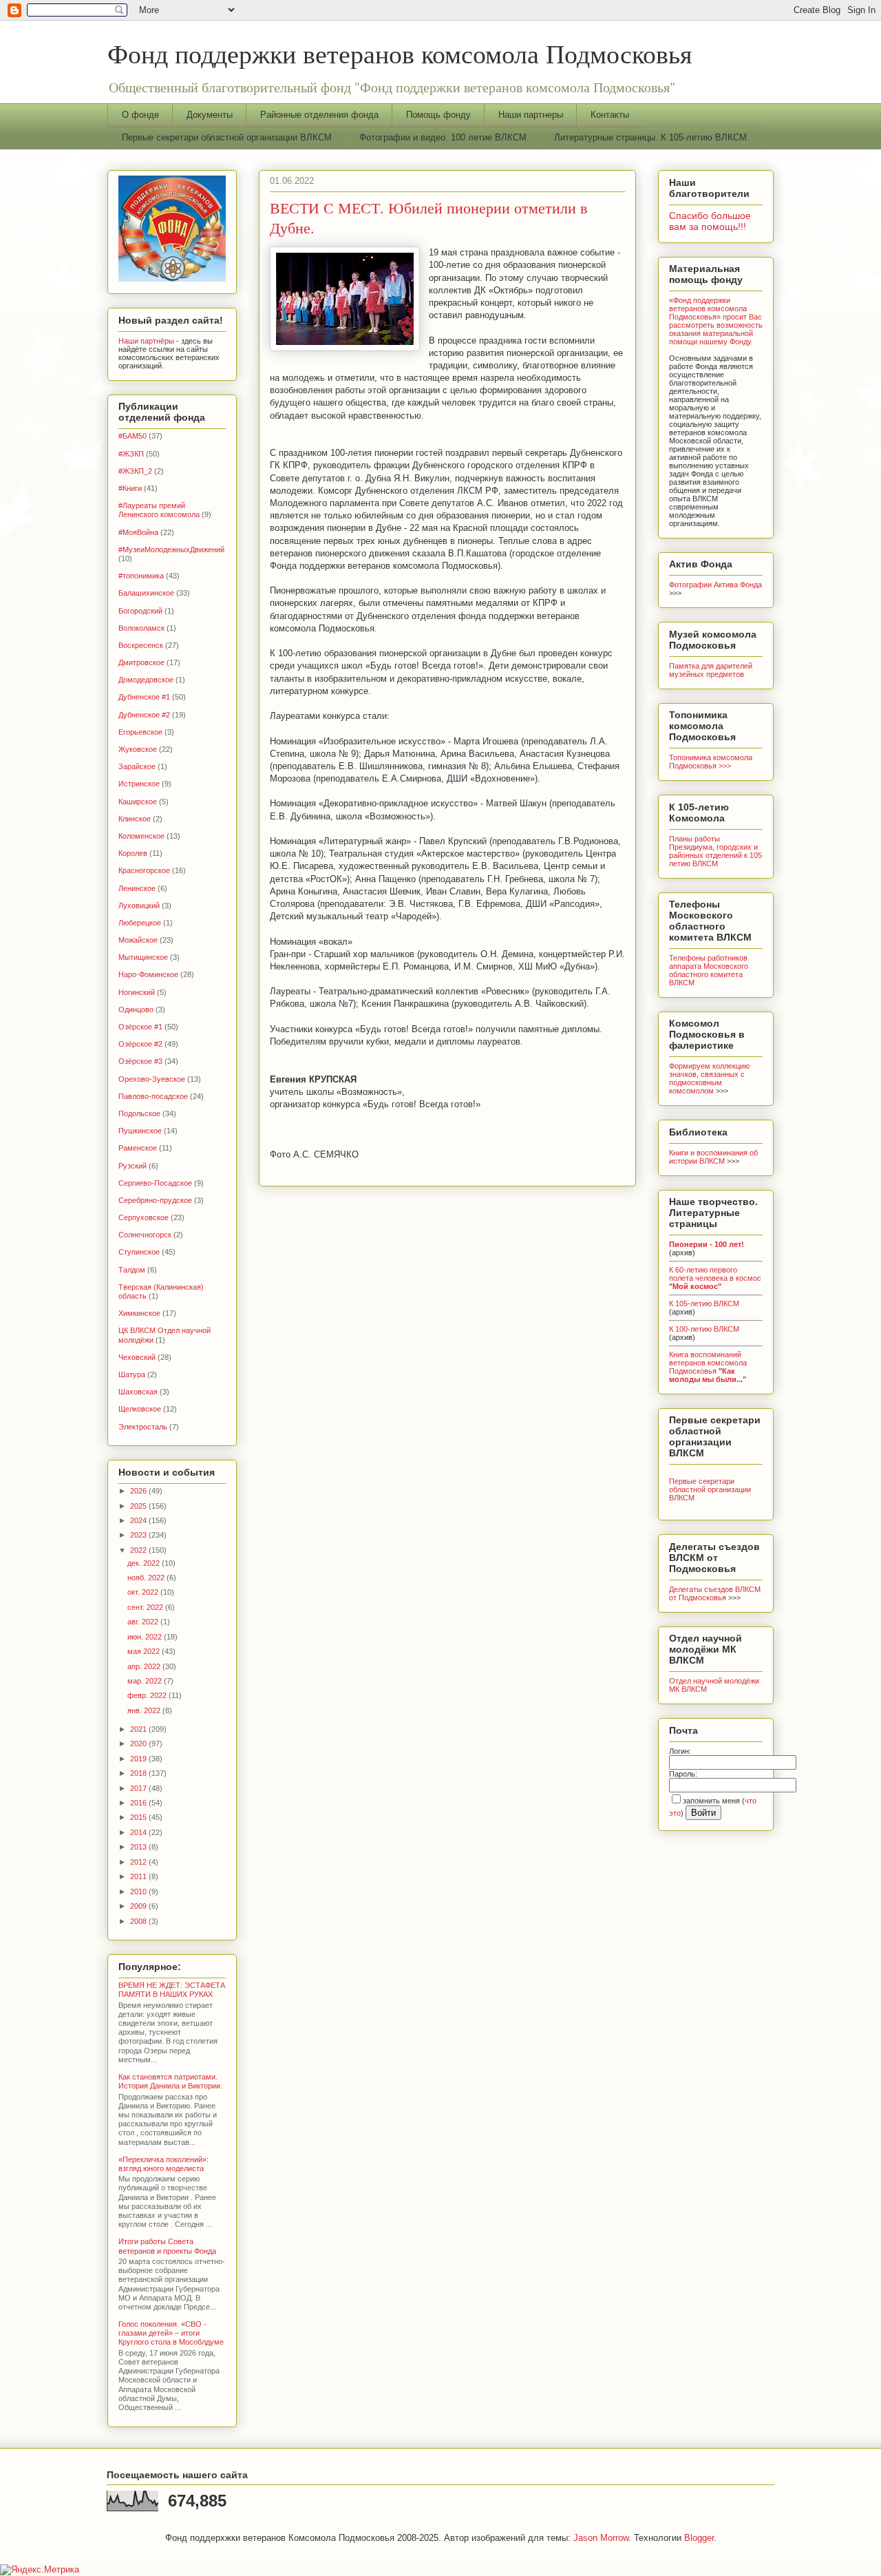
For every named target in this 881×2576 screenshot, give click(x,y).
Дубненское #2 (144, 715)
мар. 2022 (146, 1681)
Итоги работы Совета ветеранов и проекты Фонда (167, 2246)
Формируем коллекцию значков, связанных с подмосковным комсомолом (709, 1078)
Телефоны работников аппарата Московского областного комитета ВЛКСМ (709, 970)
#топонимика (141, 576)
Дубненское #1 (144, 697)
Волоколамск (141, 628)
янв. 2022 (145, 1710)
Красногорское (144, 870)
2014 (139, 1832)
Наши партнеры (531, 115)
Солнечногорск (145, 1235)
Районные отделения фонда (319, 115)
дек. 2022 (145, 1563)
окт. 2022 (144, 1592)
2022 (139, 1550)
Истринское (139, 784)
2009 (139, 1906)
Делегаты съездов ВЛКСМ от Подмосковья (715, 1593)
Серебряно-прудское (155, 1200)
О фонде (140, 115)
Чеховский (137, 1357)
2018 (139, 1773)
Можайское (138, 940)
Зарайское (137, 766)
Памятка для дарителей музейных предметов (711, 670)
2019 (139, 1759)
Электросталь (143, 1427)
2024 (139, 1520)
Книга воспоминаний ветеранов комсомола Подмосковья (708, 1367)
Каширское (138, 802)
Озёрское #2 (140, 1044)
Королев (133, 853)
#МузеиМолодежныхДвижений (171, 549)
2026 (139, 1491)
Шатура (132, 1374)
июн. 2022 (146, 1637)
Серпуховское (144, 1217)
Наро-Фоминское (148, 974)
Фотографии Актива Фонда (715, 585)
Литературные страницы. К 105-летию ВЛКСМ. (652, 137)
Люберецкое (140, 923)
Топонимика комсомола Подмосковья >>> (711, 762)
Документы (210, 115)
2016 (139, 1803)
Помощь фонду (438, 115)
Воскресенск (141, 645)
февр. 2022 (148, 1695)
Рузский (132, 1166)
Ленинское (137, 888)
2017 (139, 1788)
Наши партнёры (146, 341)
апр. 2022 (145, 1666)
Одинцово (136, 1009)
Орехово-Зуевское (152, 1079)
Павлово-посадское (153, 1096)
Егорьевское (140, 732)
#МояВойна (138, 532)
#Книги (130, 488)
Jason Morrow (601, 2538)
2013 (139, 1847)
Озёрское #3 (140, 1061)
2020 (139, 1743)
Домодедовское (146, 680)
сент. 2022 (146, 1607)
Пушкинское (140, 1131)
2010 (139, 1892)
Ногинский (137, 992)
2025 (139, 1506)
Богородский (140, 611)
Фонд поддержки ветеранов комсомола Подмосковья (400, 53)
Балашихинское (146, 593)
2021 (139, 1729)
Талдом (132, 1270)
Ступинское (139, 1252)
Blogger (699, 2538)
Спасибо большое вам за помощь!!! (710, 221)
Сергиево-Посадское (155, 1183)
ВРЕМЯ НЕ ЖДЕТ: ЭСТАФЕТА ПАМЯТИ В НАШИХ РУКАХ (172, 1990)
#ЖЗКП (131, 454)
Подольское (139, 1113)
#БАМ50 (132, 436)
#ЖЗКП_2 (135, 471)
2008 (139, 1921)
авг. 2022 (144, 1622)
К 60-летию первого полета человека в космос (715, 1278)
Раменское (138, 1148)
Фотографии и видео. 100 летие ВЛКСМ (443, 137)
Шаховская (138, 1392)
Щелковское (140, 1409)
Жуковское (138, 749)
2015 (139, 1817)
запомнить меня (711, 1801)
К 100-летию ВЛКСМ (704, 1329)
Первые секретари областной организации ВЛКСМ (227, 137)
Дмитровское (141, 662)
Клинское (135, 819)
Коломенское (141, 836)
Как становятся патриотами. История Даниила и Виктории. (170, 2081)
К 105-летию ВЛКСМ (704, 1303)
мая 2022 (145, 1651)
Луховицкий (139, 905)
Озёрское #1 (140, 1027)
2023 (139, 1535)
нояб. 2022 (147, 1578)
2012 (139, 1862)
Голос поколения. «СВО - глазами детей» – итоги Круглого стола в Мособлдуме (171, 2333)
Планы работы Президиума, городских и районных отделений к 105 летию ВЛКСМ (715, 851)
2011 (139, 1876)
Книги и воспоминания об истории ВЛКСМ (713, 1157)
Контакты (610, 115)
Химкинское (139, 1313)
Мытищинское (143, 957)
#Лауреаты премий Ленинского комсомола (159, 510)
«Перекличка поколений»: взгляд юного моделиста (163, 2164)
